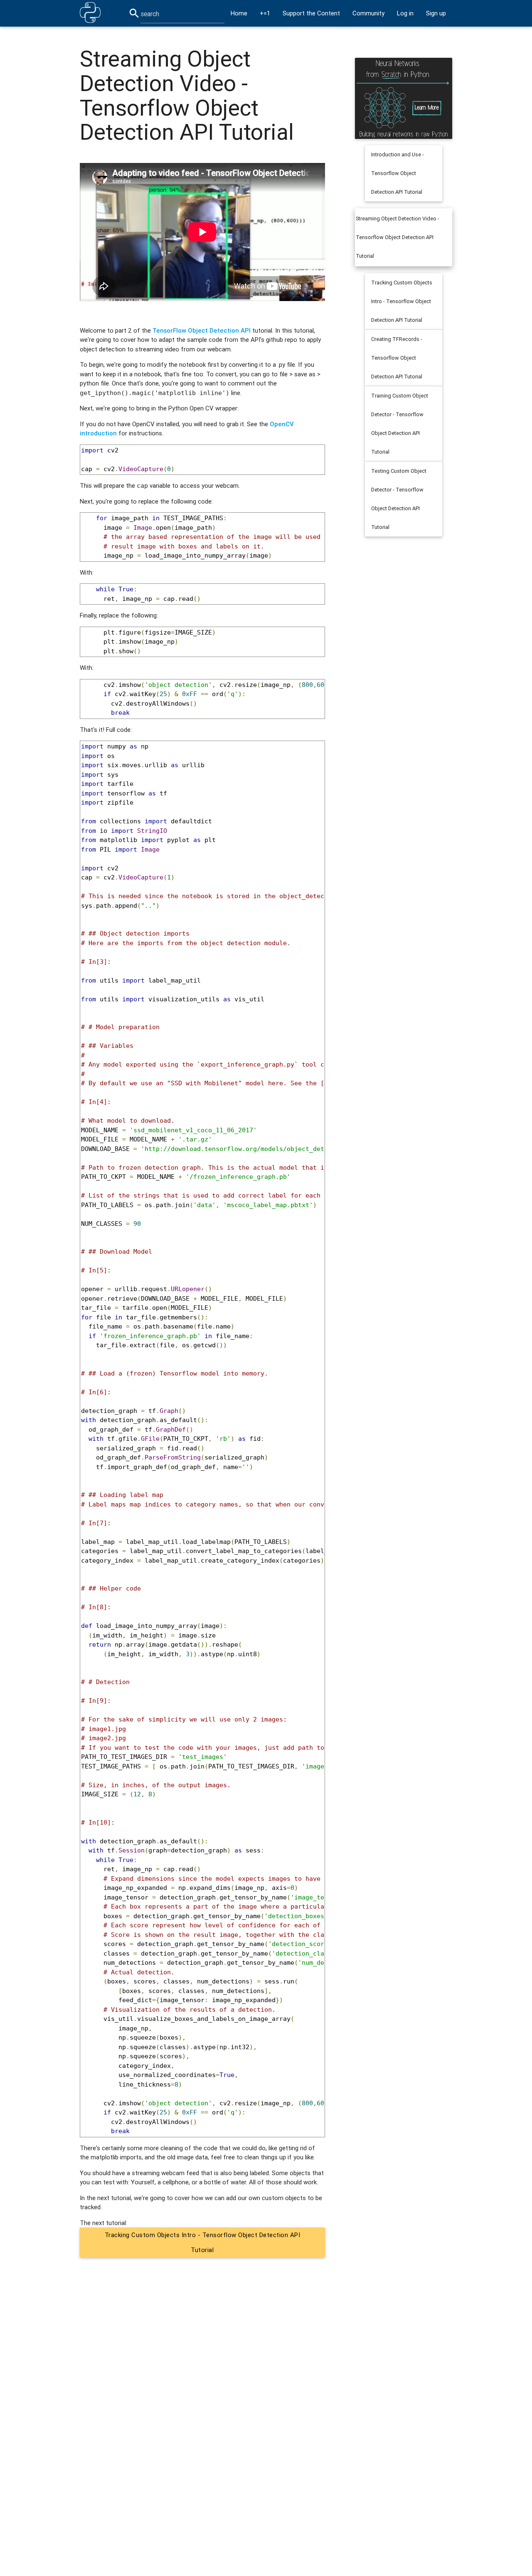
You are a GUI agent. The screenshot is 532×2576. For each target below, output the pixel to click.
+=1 (265, 13)
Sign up (436, 13)
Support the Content (311, 13)
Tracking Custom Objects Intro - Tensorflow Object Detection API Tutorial (203, 2242)
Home (239, 13)
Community (368, 13)
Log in (405, 13)
